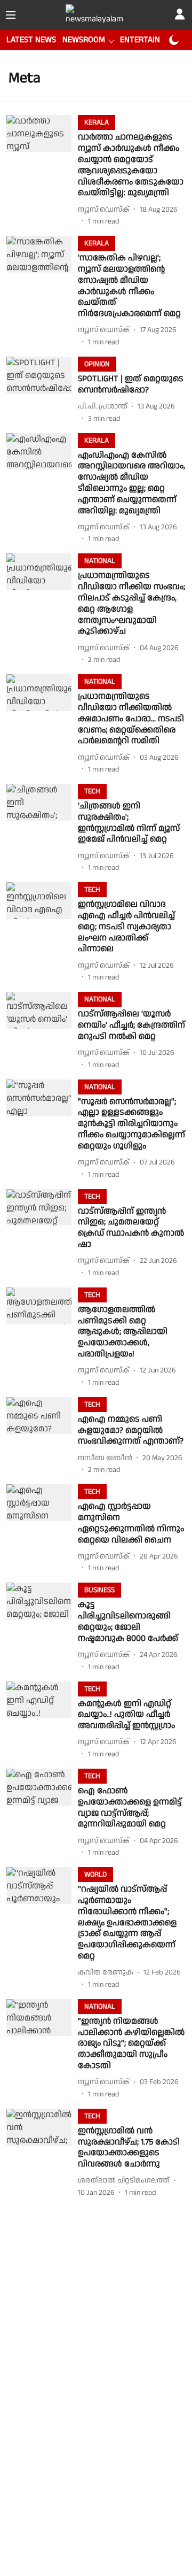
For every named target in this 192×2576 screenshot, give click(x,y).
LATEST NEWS (31, 40)
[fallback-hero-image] (42, 171)
